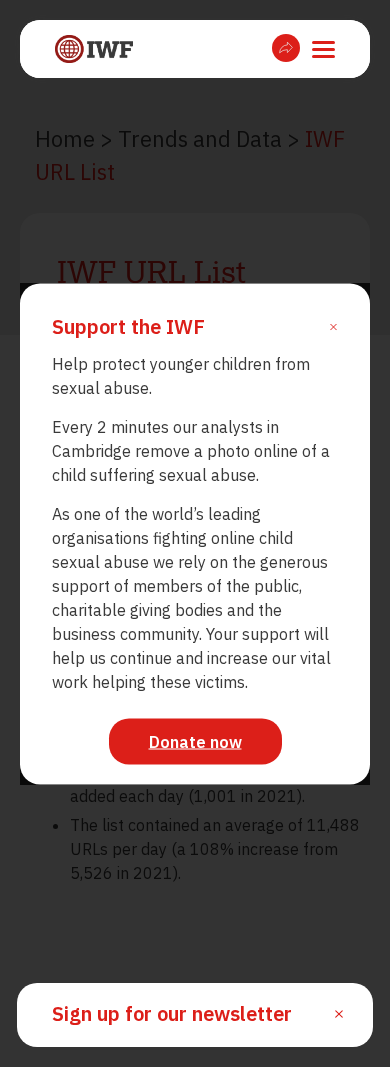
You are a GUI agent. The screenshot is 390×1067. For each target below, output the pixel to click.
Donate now (195, 741)
